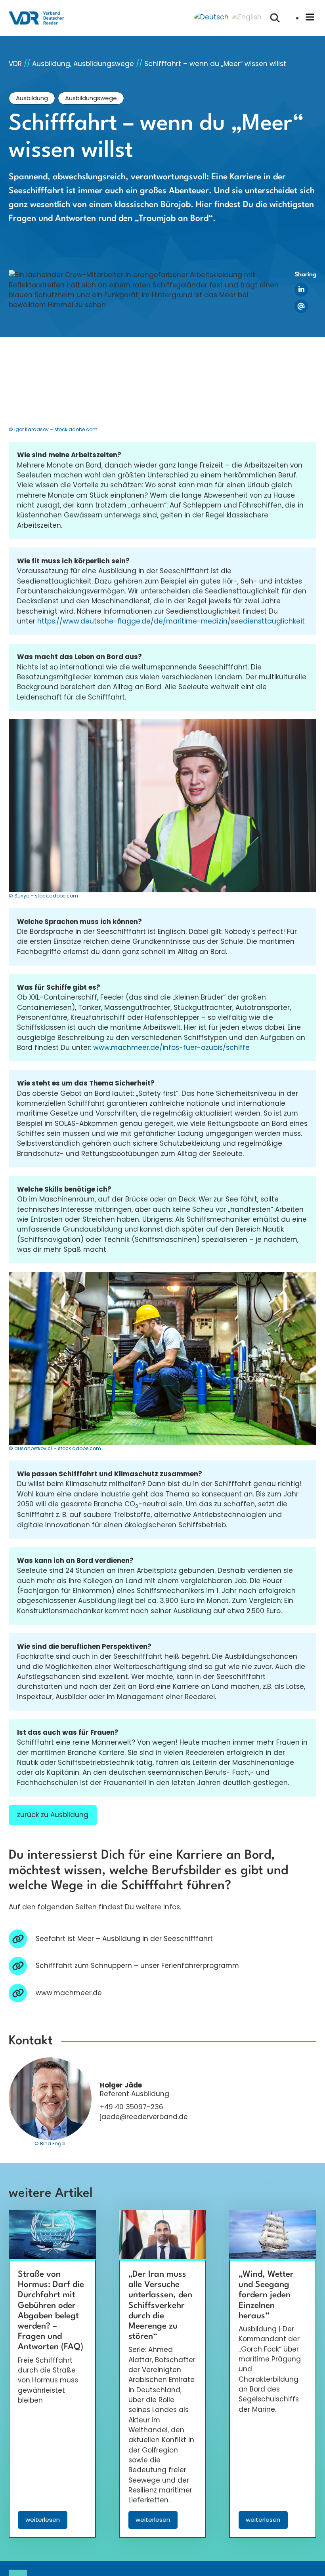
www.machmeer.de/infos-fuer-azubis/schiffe (171, 1048)
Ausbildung (32, 98)
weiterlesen (46, 2522)
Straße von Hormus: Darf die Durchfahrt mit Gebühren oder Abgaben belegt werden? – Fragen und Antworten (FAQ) (51, 2311)
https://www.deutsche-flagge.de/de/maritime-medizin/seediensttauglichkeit (171, 621)
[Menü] (310, 18)
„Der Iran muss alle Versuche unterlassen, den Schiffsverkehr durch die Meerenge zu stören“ (160, 2306)
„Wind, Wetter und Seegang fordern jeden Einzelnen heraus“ (266, 2295)
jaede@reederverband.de (144, 2117)
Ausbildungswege (91, 98)
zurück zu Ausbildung (53, 1815)
